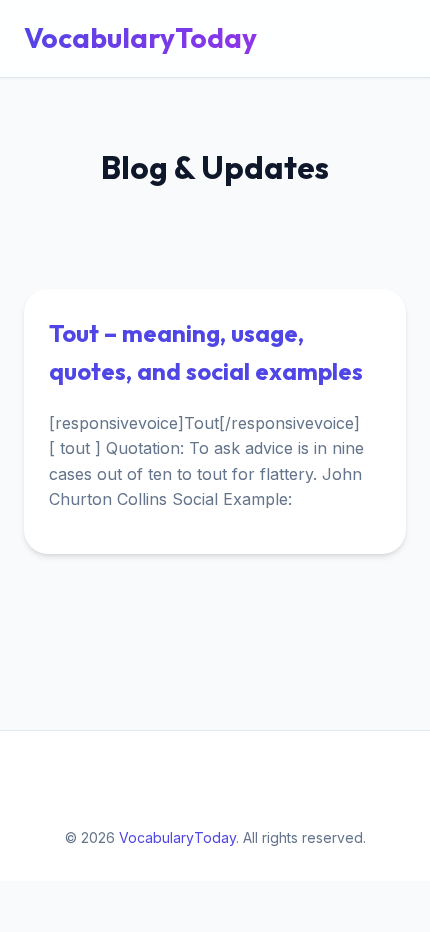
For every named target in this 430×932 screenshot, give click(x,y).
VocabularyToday (140, 37)
